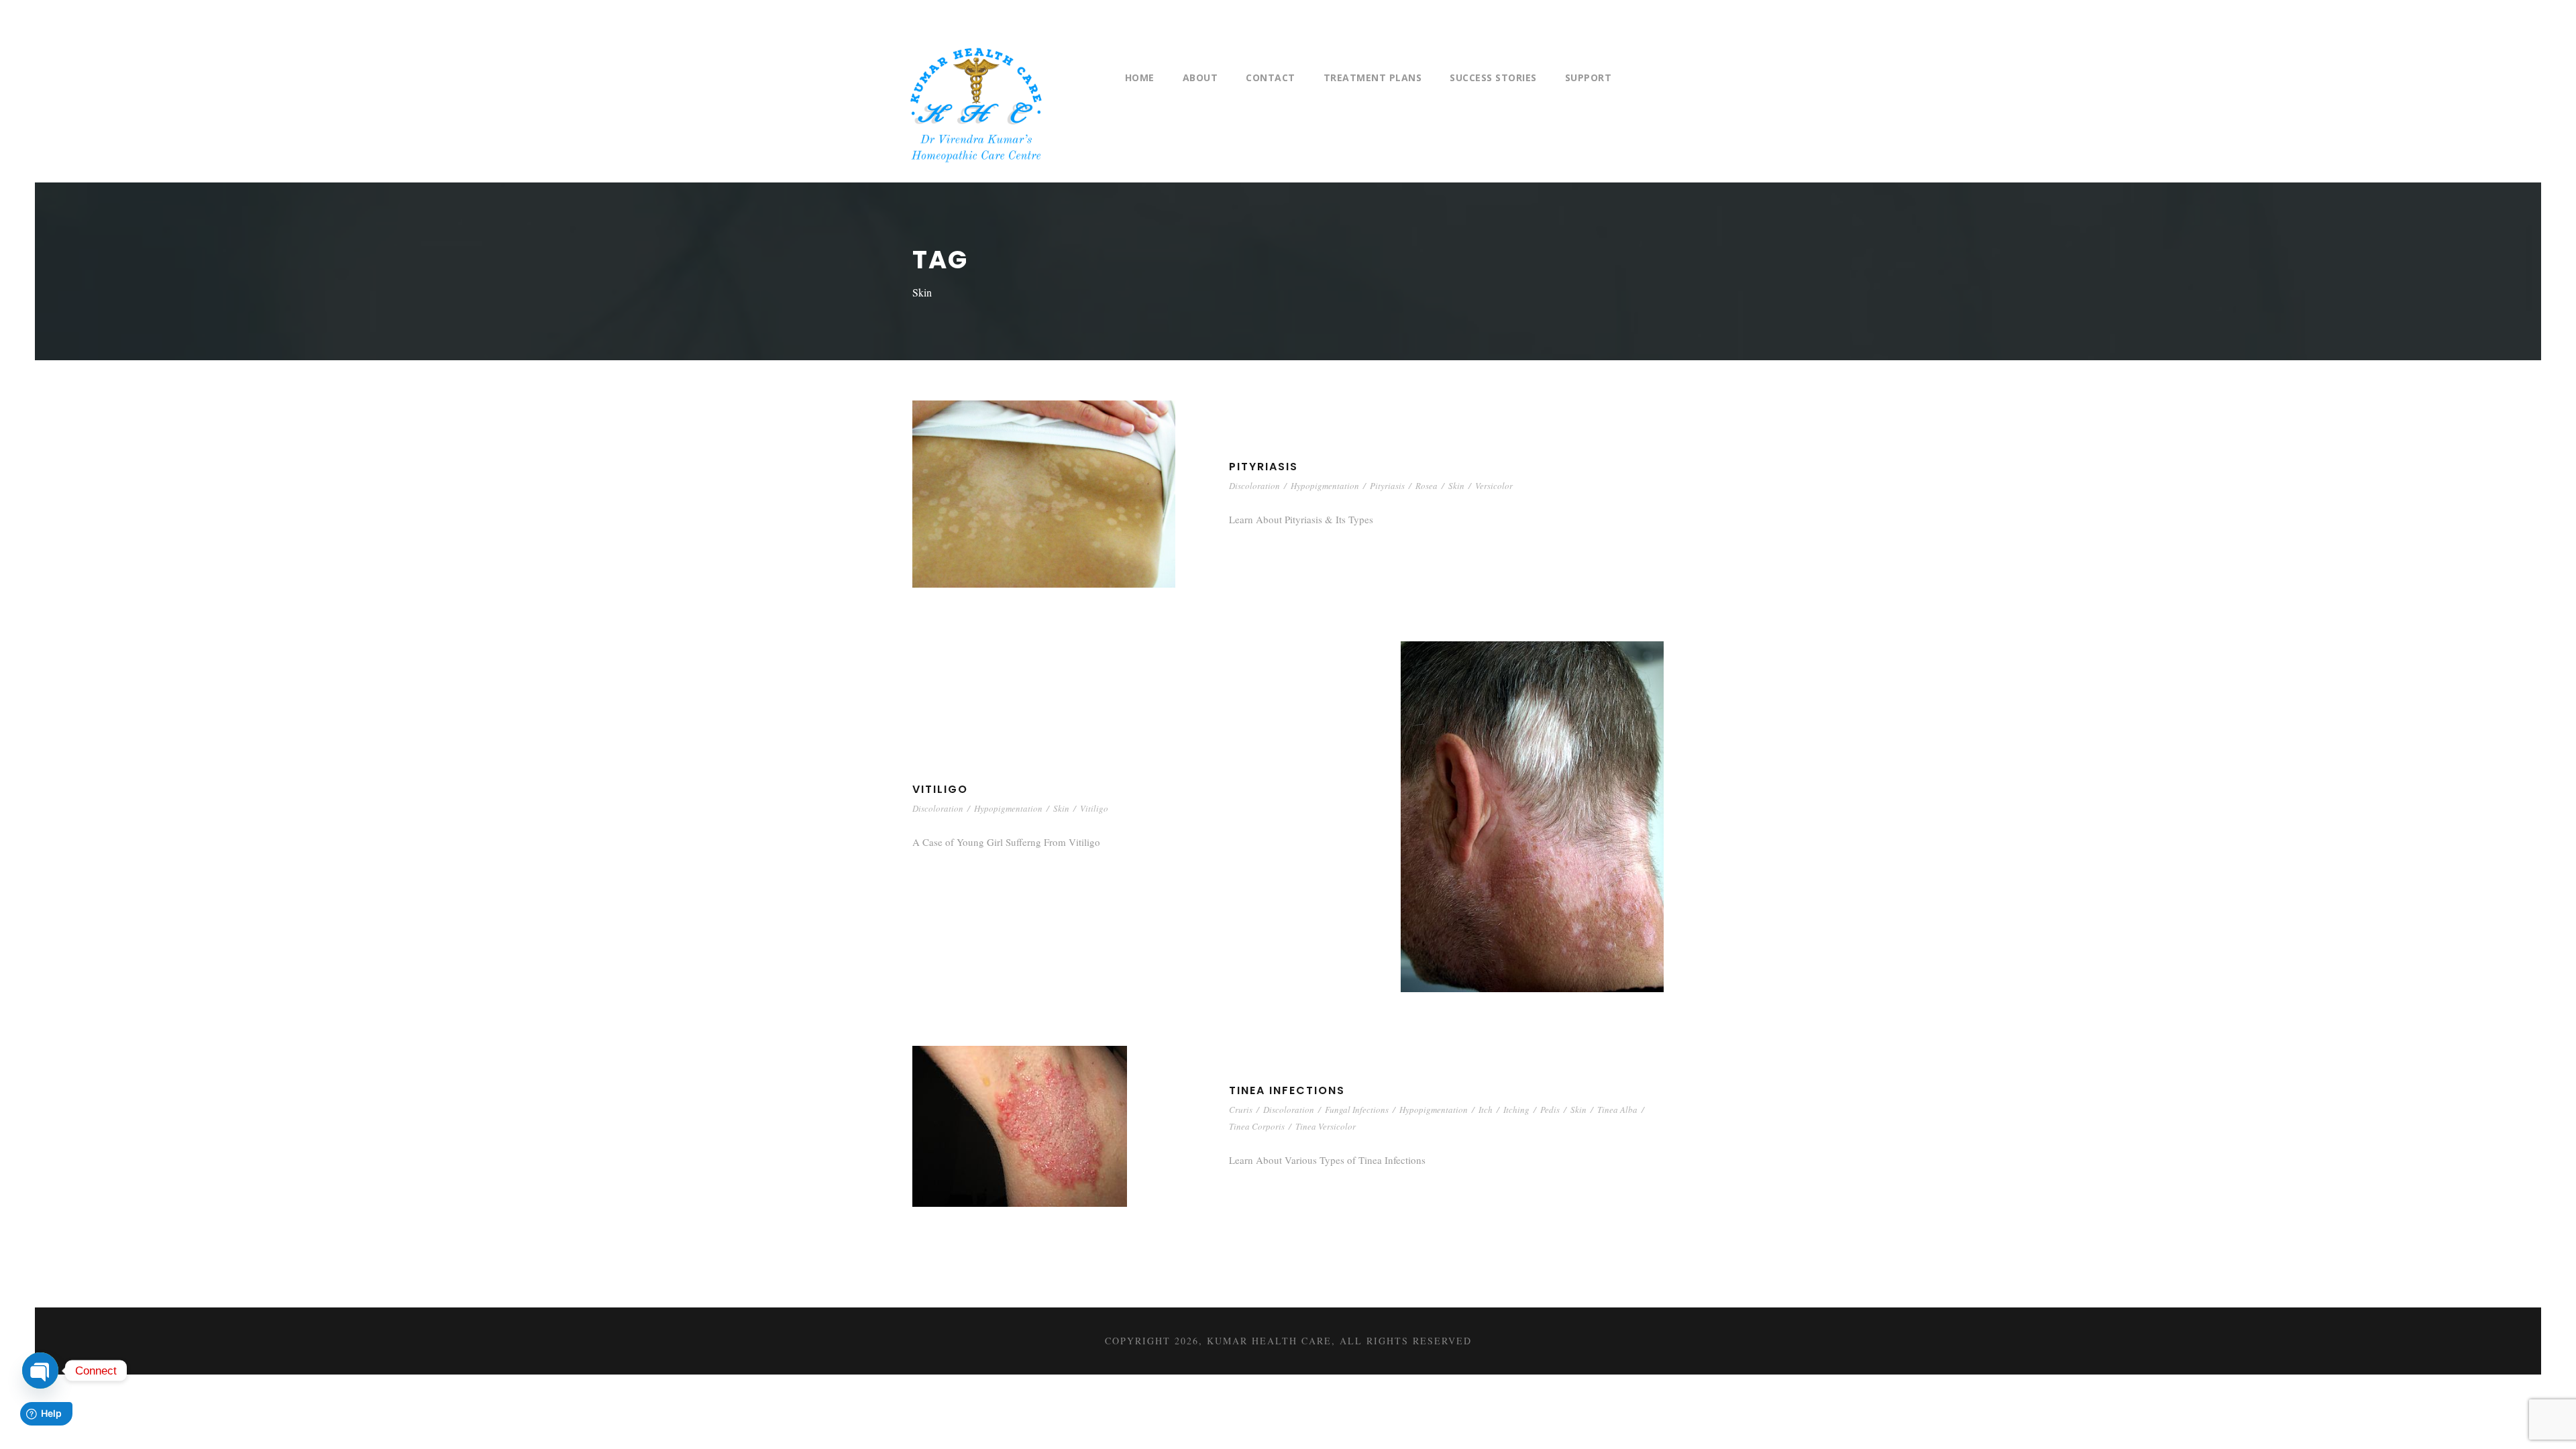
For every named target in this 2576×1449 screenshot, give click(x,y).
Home (1140, 77)
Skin (1456, 486)
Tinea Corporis (1257, 1126)
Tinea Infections (1287, 1090)
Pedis (1550, 1110)
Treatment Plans (1373, 77)
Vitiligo (940, 789)
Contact (1271, 77)
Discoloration (1254, 486)
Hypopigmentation (1325, 486)
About (1200, 77)
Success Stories (1493, 77)
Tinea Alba (1617, 1110)
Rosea (1427, 486)
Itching (1516, 1110)
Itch (1486, 1110)
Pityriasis (1264, 467)
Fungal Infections (1357, 1110)
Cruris (1241, 1110)
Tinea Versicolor (1326, 1126)
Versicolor (1494, 486)
